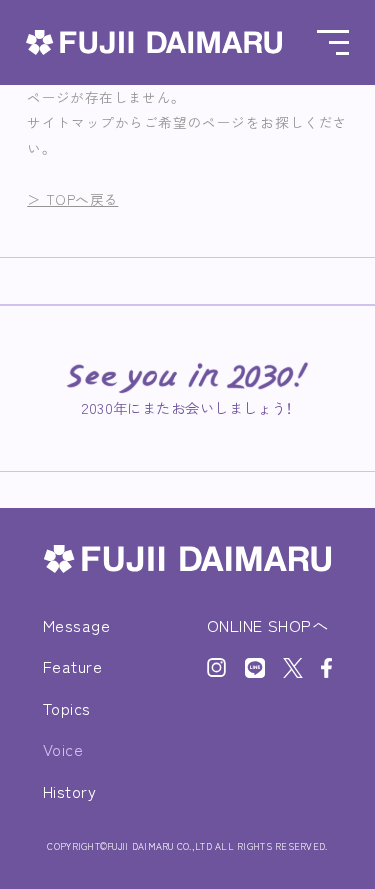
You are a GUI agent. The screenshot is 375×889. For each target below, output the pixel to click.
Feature (72, 666)
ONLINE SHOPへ (268, 625)
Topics (67, 708)
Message (76, 625)
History (69, 791)
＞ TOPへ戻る (72, 199)
